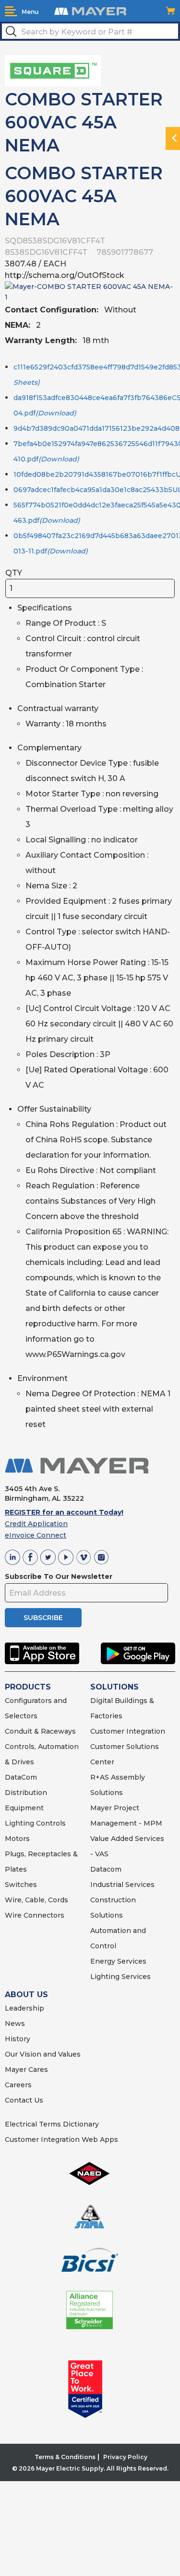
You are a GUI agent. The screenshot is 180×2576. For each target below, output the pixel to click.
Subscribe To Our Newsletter (59, 1576)
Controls (50, 1823)
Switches (21, 1885)
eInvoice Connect (36, 1535)
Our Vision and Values (43, 2054)
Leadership (24, 2008)
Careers (18, 2085)
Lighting (19, 1823)
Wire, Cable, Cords (36, 1900)
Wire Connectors (35, 1915)
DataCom (21, 1777)
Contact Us (24, 2100)
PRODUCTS (28, 1687)
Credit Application (36, 1524)
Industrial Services (122, 1885)
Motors (17, 1839)
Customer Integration (128, 1731)
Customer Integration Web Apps (61, 2139)
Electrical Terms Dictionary (52, 2124)
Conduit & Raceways (40, 1731)
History (18, 2039)
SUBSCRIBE (43, 1618)
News (15, 2024)
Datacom (106, 1869)
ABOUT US (26, 1995)
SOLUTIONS (114, 1687)
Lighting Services (120, 1977)
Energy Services (118, 1961)
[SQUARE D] (53, 70)
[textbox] (90, 31)
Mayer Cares (26, 2070)
